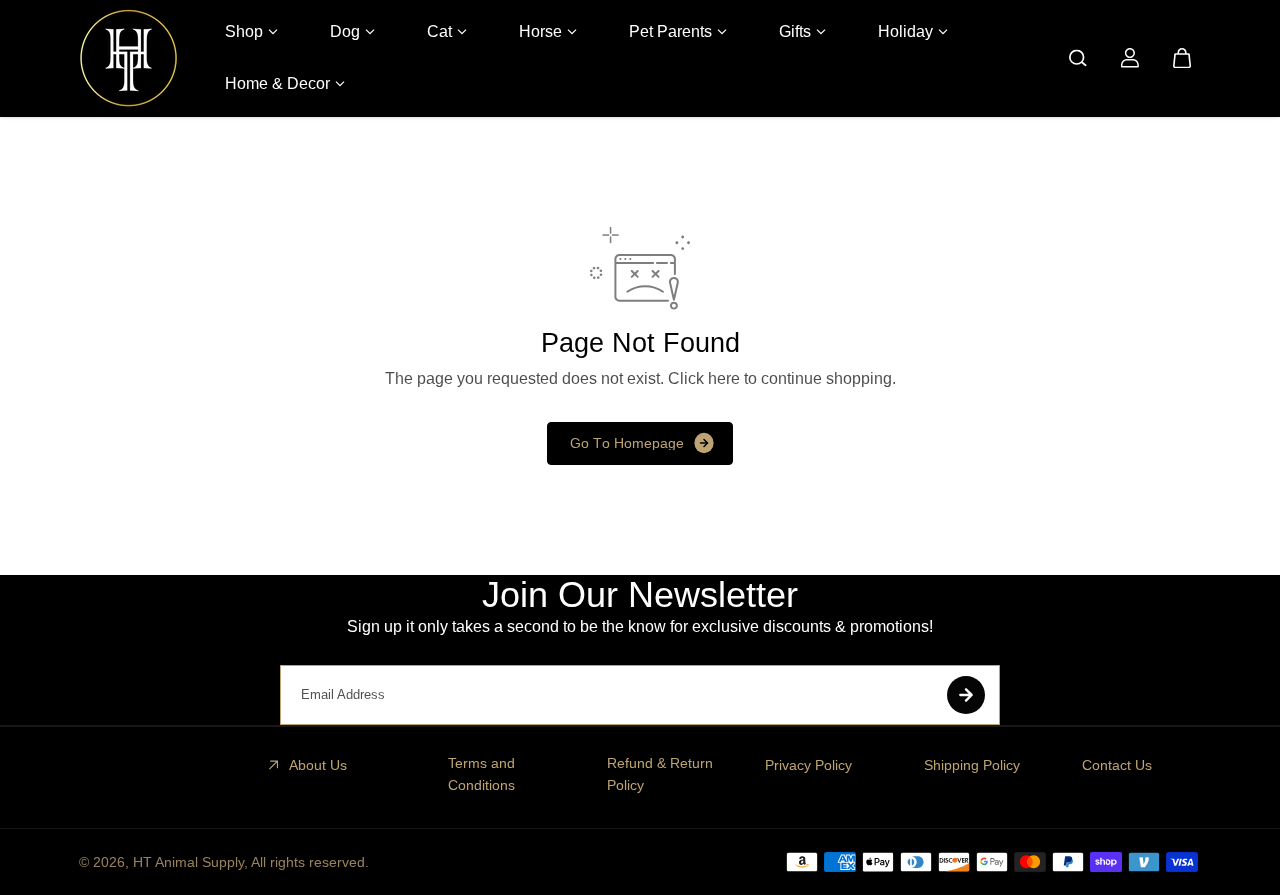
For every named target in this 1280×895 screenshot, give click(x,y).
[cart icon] (1182, 58)
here (724, 378)
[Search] (1078, 58)
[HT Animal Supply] (129, 58)
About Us (318, 765)
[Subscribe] (966, 695)
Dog (345, 31)
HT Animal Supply (188, 862)
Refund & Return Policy (660, 774)
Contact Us (1117, 765)
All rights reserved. (310, 862)
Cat (439, 31)
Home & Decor (277, 83)
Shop (244, 31)
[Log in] (1130, 58)
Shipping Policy (972, 765)
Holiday (905, 31)
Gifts (795, 31)
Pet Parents (670, 31)
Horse (540, 31)
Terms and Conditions (481, 774)
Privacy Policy (808, 765)
